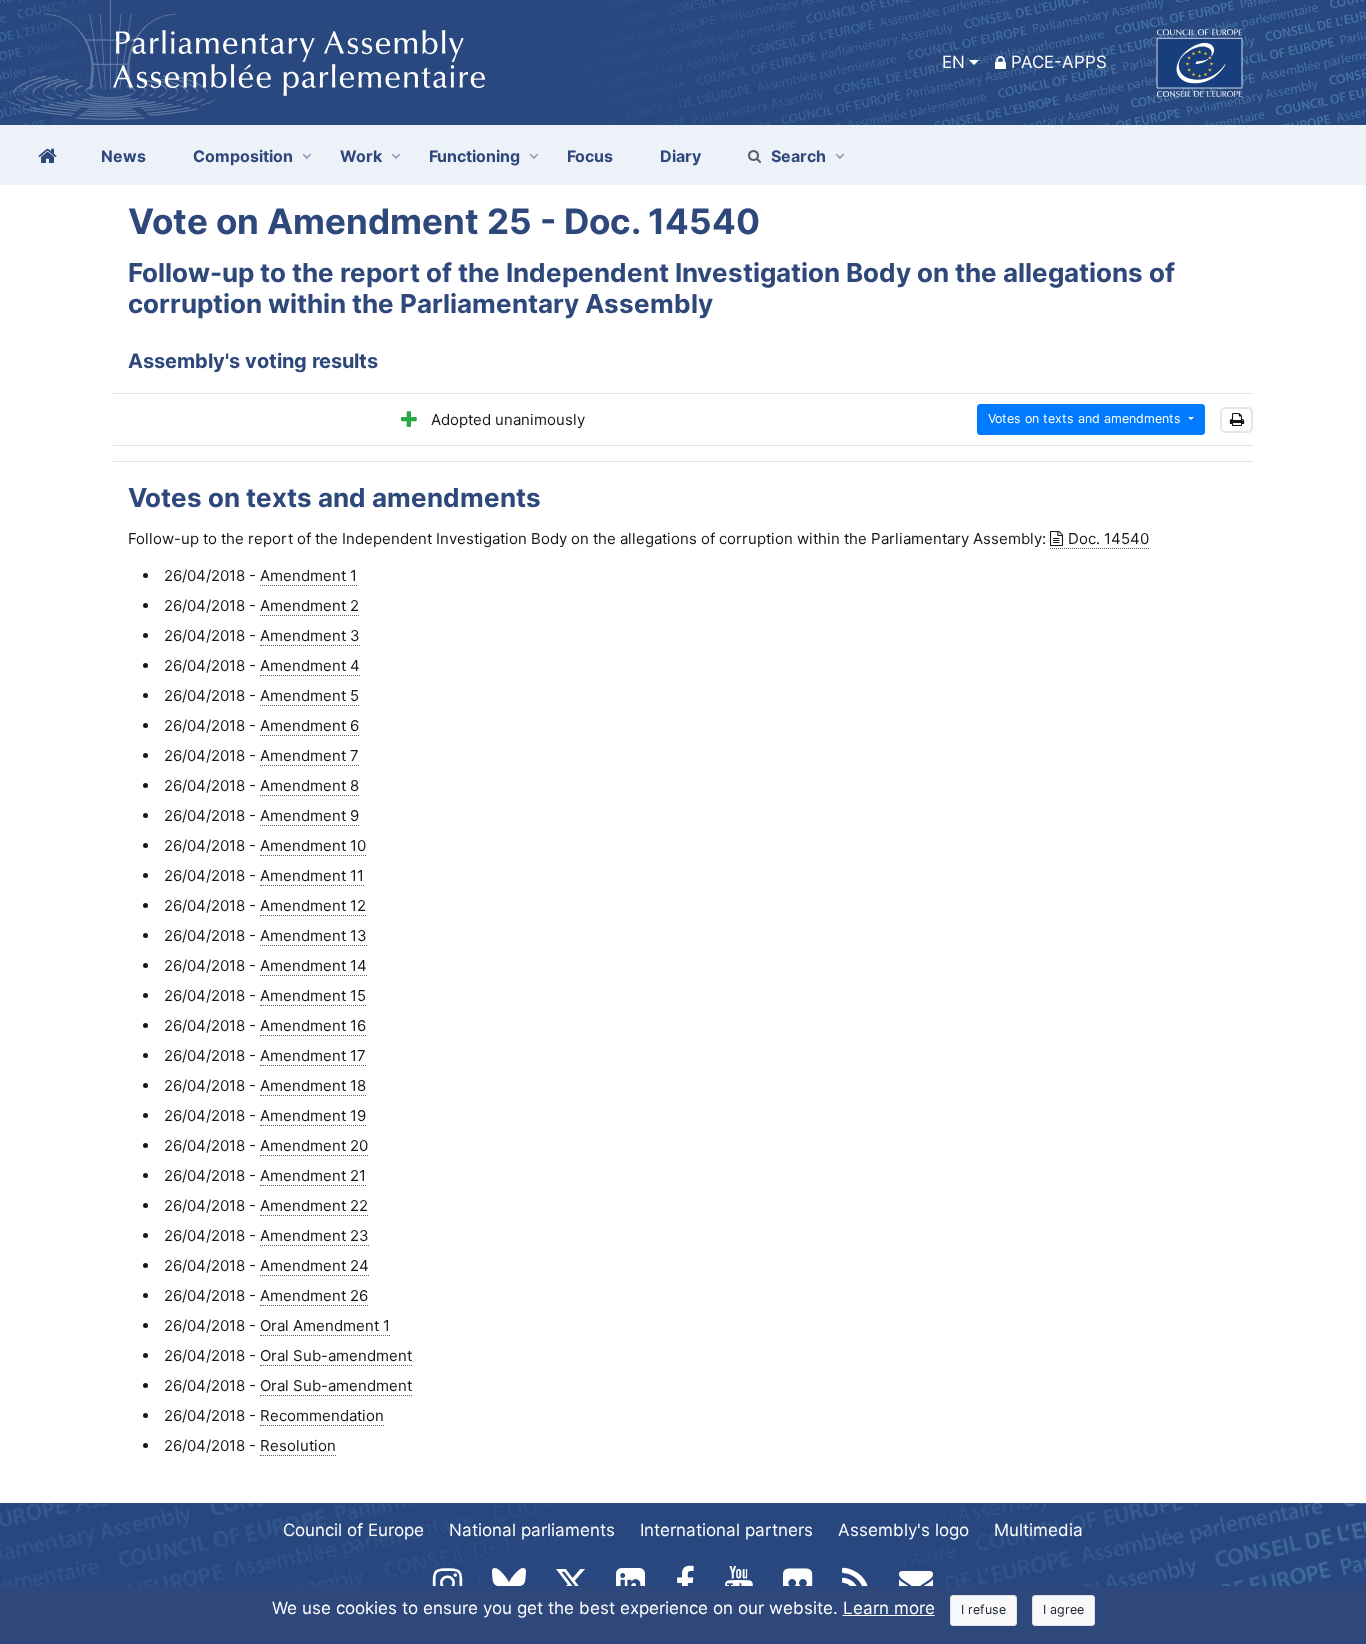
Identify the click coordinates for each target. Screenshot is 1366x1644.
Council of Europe (353, 1530)
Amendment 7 (309, 755)
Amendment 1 (308, 575)
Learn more (889, 1608)
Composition (243, 156)
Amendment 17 (313, 1055)
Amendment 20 (314, 1145)
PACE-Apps (1059, 62)
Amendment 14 (313, 965)
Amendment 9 (309, 815)
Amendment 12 (313, 905)
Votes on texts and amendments (1086, 418)
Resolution (298, 1445)
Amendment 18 (313, 1085)
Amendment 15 (313, 995)
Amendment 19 (313, 1115)
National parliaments (532, 1530)
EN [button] (953, 62)
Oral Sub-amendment (336, 1355)
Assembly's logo (903, 1530)
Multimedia (1038, 1530)
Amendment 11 (312, 875)
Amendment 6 (309, 725)
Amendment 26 (314, 1295)
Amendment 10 (313, 845)
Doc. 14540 (1108, 538)
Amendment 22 (314, 1205)
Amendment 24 (314, 1265)
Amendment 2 (309, 605)
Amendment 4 (310, 665)
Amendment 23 (314, 1235)
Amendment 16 (313, 1025)
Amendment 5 (309, 695)
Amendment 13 (313, 935)
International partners (726, 1530)
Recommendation (322, 1415)
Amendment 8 (309, 785)
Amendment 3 (310, 635)
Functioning (474, 156)
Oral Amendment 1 (325, 1325)
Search (798, 156)
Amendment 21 (313, 1175)
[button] (1236, 420)
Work (361, 156)
